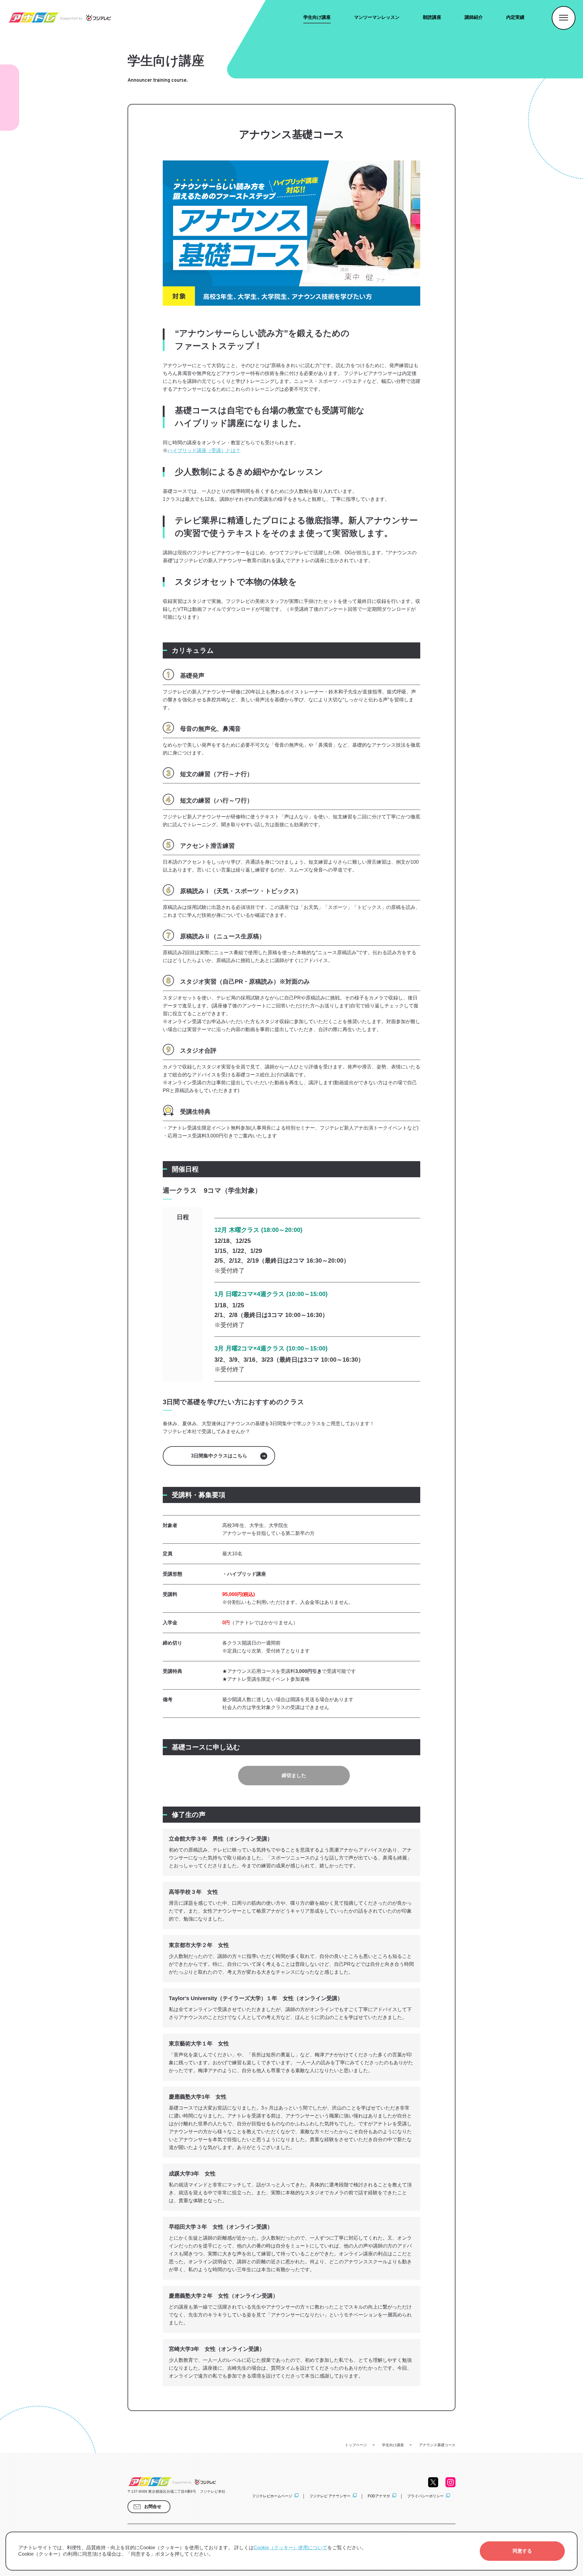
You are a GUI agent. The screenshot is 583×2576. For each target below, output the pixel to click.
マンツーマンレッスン (377, 17)
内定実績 (515, 17)
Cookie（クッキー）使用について (290, 2548)
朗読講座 (432, 17)
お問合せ (153, 2506)
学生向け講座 (317, 17)
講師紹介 (474, 17)
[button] (522, 2551)
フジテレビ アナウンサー (330, 2496)
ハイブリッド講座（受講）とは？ (204, 451)
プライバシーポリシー (425, 2496)
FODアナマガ (379, 2496)
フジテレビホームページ (272, 2496)
